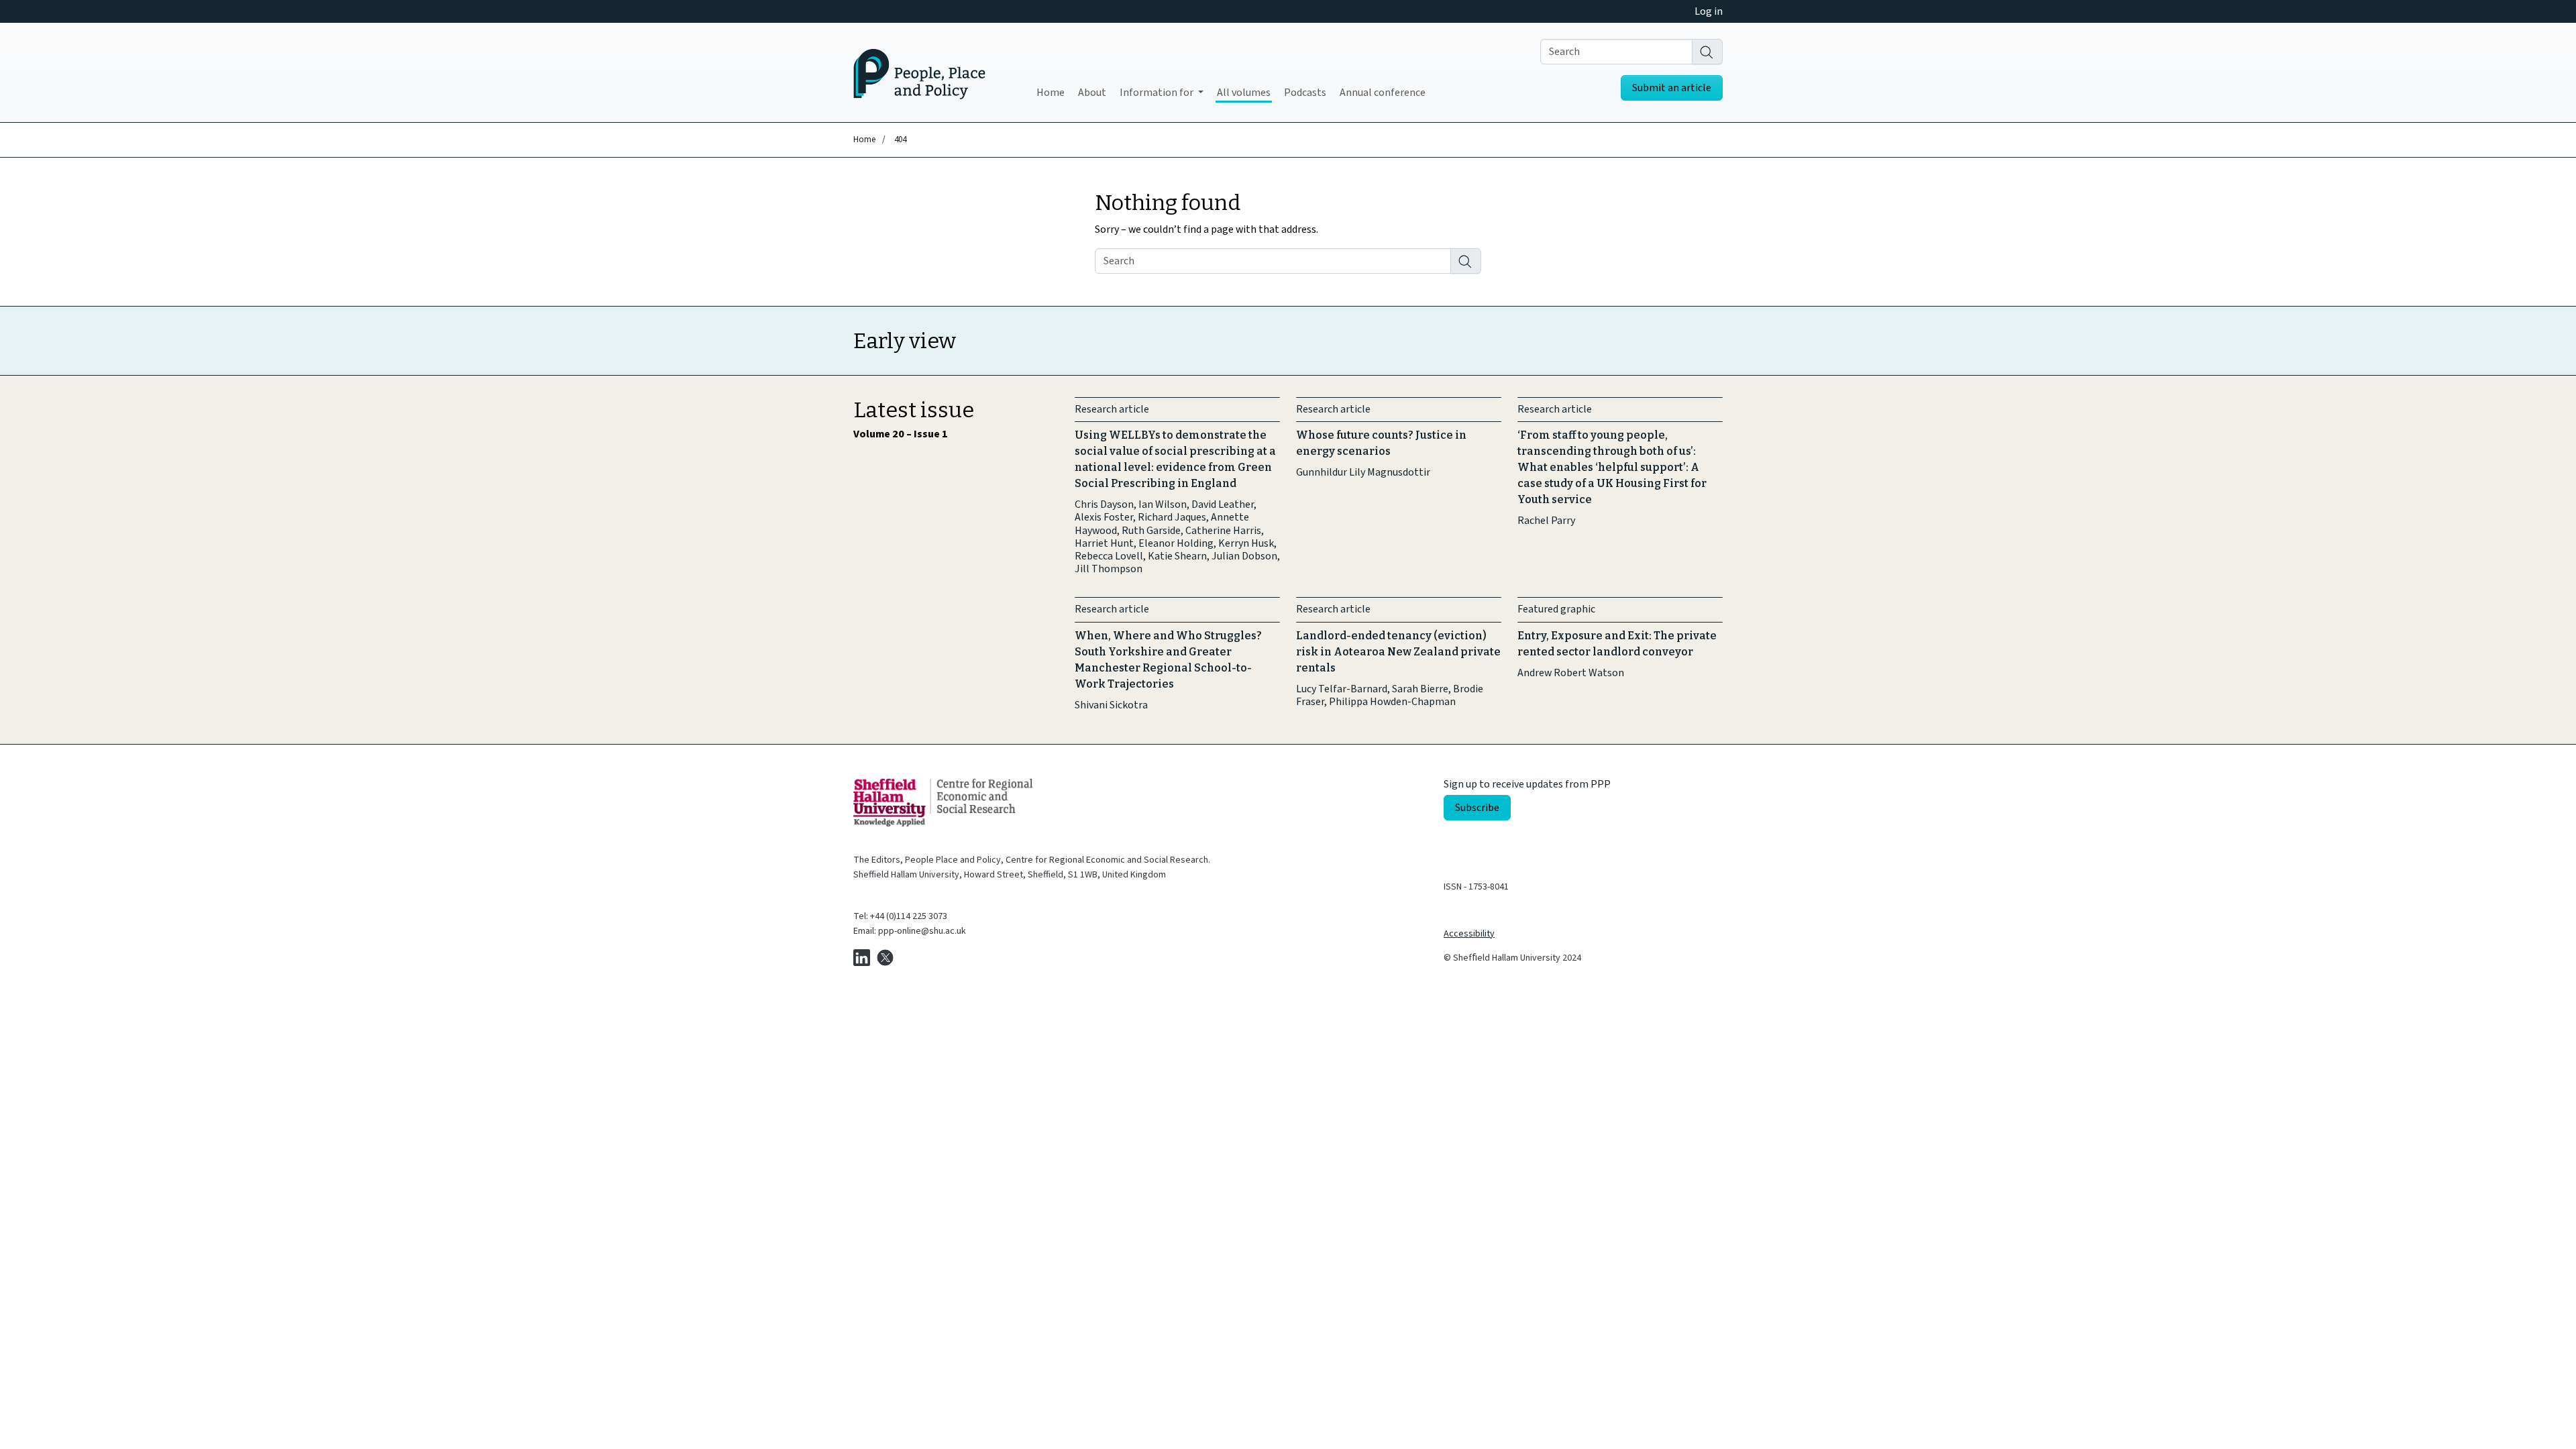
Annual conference (1383, 93)
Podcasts (1305, 93)
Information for (1158, 93)
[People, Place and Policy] (919, 72)
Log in (1709, 11)
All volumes (1244, 93)
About (1092, 93)
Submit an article (1672, 88)
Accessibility (1469, 934)
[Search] (1707, 52)
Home (1051, 93)
